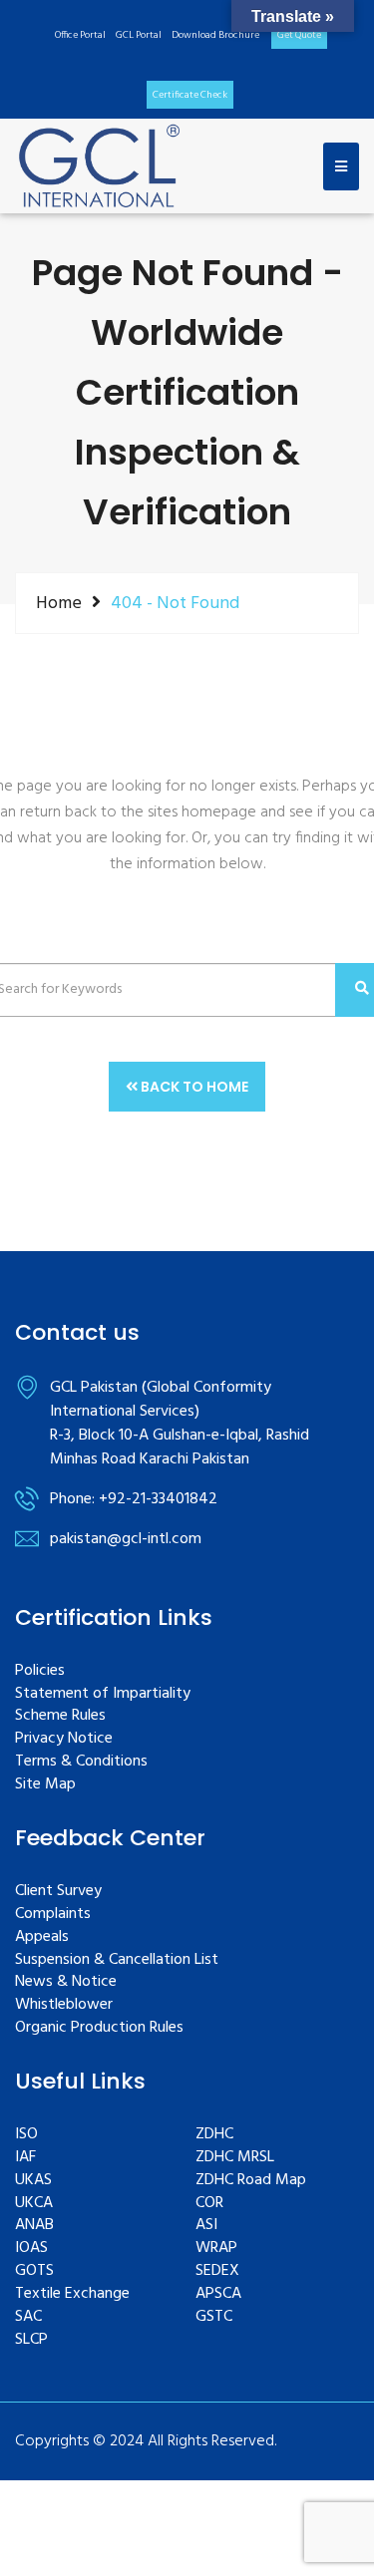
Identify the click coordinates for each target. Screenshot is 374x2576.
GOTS (34, 2271)
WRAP (216, 2249)
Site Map (45, 1785)
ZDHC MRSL (235, 2158)
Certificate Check (190, 95)
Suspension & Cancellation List (117, 1960)
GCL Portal (139, 35)
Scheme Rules (60, 1716)
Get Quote (299, 35)
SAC (28, 2317)
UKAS (33, 2181)
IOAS (31, 2249)
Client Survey (58, 1892)
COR (209, 2204)
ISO (26, 2135)
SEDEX (217, 2271)
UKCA (34, 2204)
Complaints (53, 1915)
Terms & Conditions (81, 1762)
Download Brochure (215, 35)
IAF (25, 2158)
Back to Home (193, 1087)
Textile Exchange (72, 2294)
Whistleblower (64, 2005)
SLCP (31, 2340)
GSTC (214, 2317)
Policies (40, 1671)
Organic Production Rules (99, 2028)
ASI (206, 2226)
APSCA (218, 2294)
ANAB (34, 2226)
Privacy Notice (64, 1739)
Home (59, 603)
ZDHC (214, 2135)
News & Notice (66, 1982)
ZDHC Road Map (251, 2181)
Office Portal (80, 35)
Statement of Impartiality (103, 1694)
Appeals (42, 1937)
